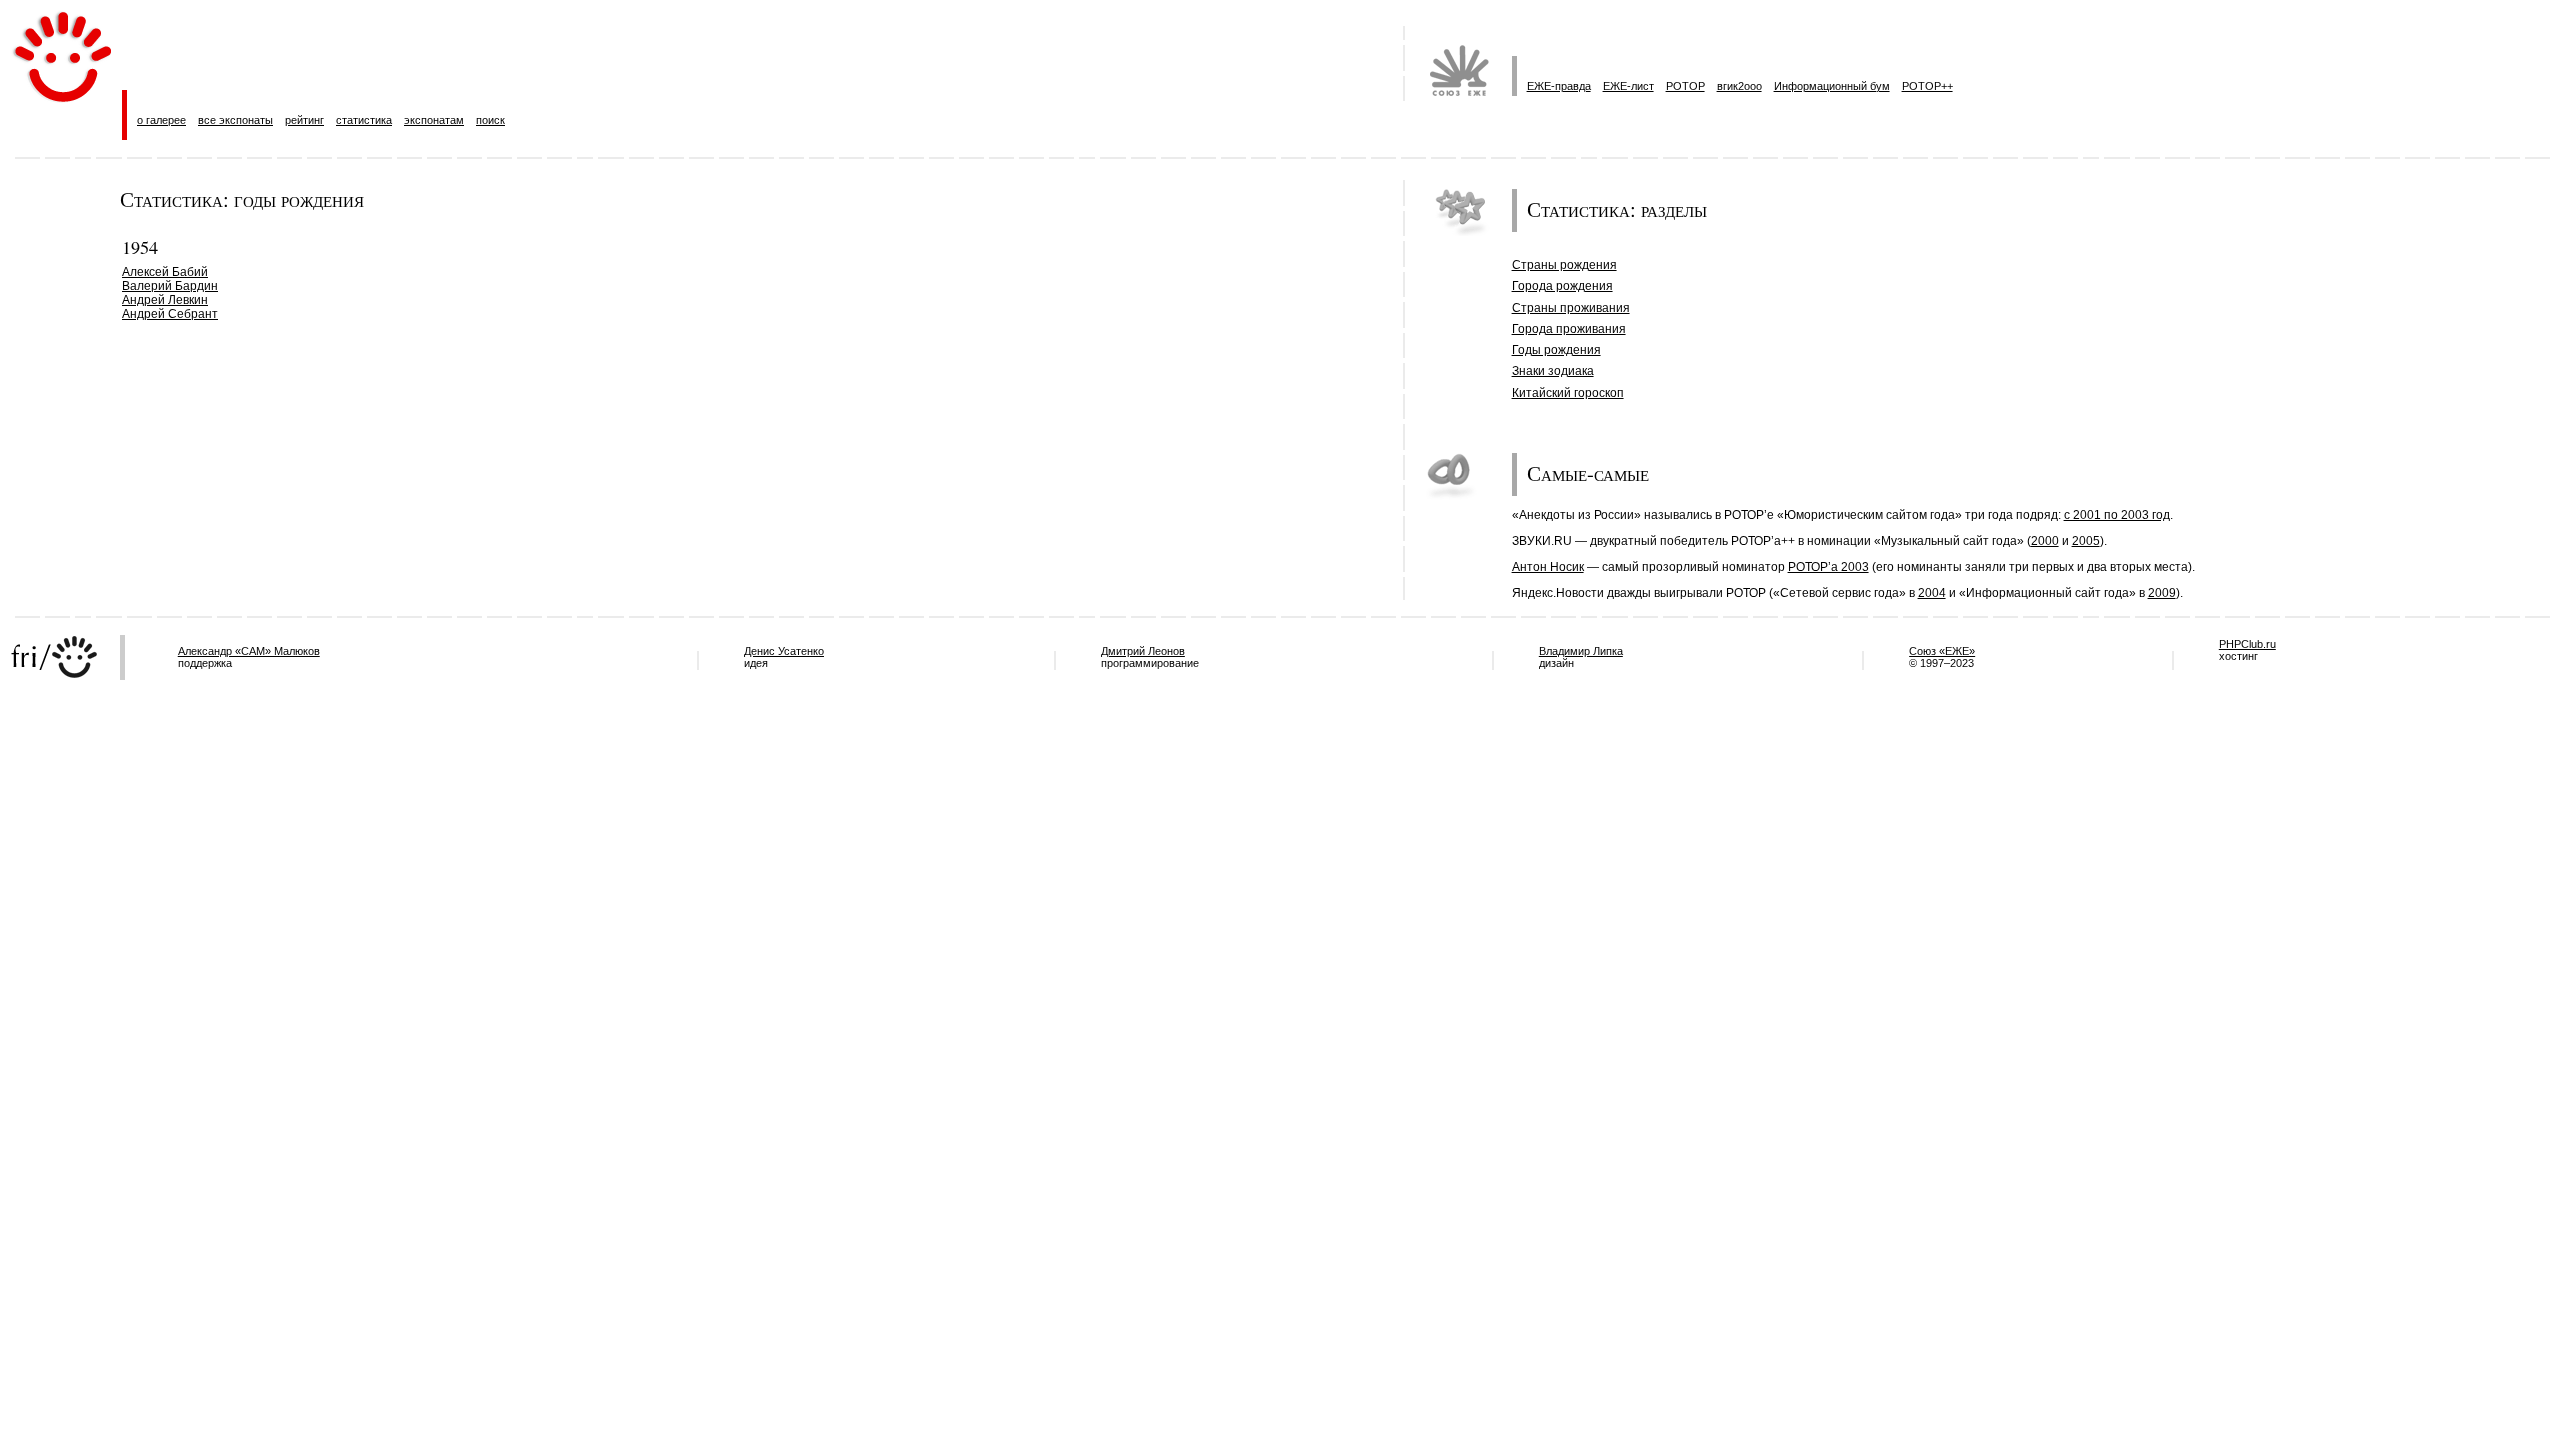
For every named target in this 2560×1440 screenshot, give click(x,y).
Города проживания (1569, 329)
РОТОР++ (1927, 86)
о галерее (161, 120)
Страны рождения (1564, 265)
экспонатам (434, 120)
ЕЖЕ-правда (1559, 86)
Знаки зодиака (1553, 371)
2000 (2045, 541)
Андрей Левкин (165, 300)
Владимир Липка (1581, 651)
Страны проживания (1571, 308)
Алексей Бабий (165, 272)
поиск (490, 120)
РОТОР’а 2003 (1828, 567)
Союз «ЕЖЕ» (1942, 651)
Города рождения (1562, 286)
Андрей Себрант (170, 314)
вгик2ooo (1739, 86)
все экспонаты (235, 120)
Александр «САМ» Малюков (249, 651)
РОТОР (1685, 86)
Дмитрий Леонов (1143, 651)
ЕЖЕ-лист (1628, 86)
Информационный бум (1832, 86)
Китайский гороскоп (1568, 393)
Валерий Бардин (170, 286)
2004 (1932, 593)
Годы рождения (1556, 350)
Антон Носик (1548, 567)
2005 (2086, 541)
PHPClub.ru (2247, 644)
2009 (2162, 593)
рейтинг (304, 120)
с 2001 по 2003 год (2117, 515)
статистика (364, 120)
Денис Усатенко (784, 651)
